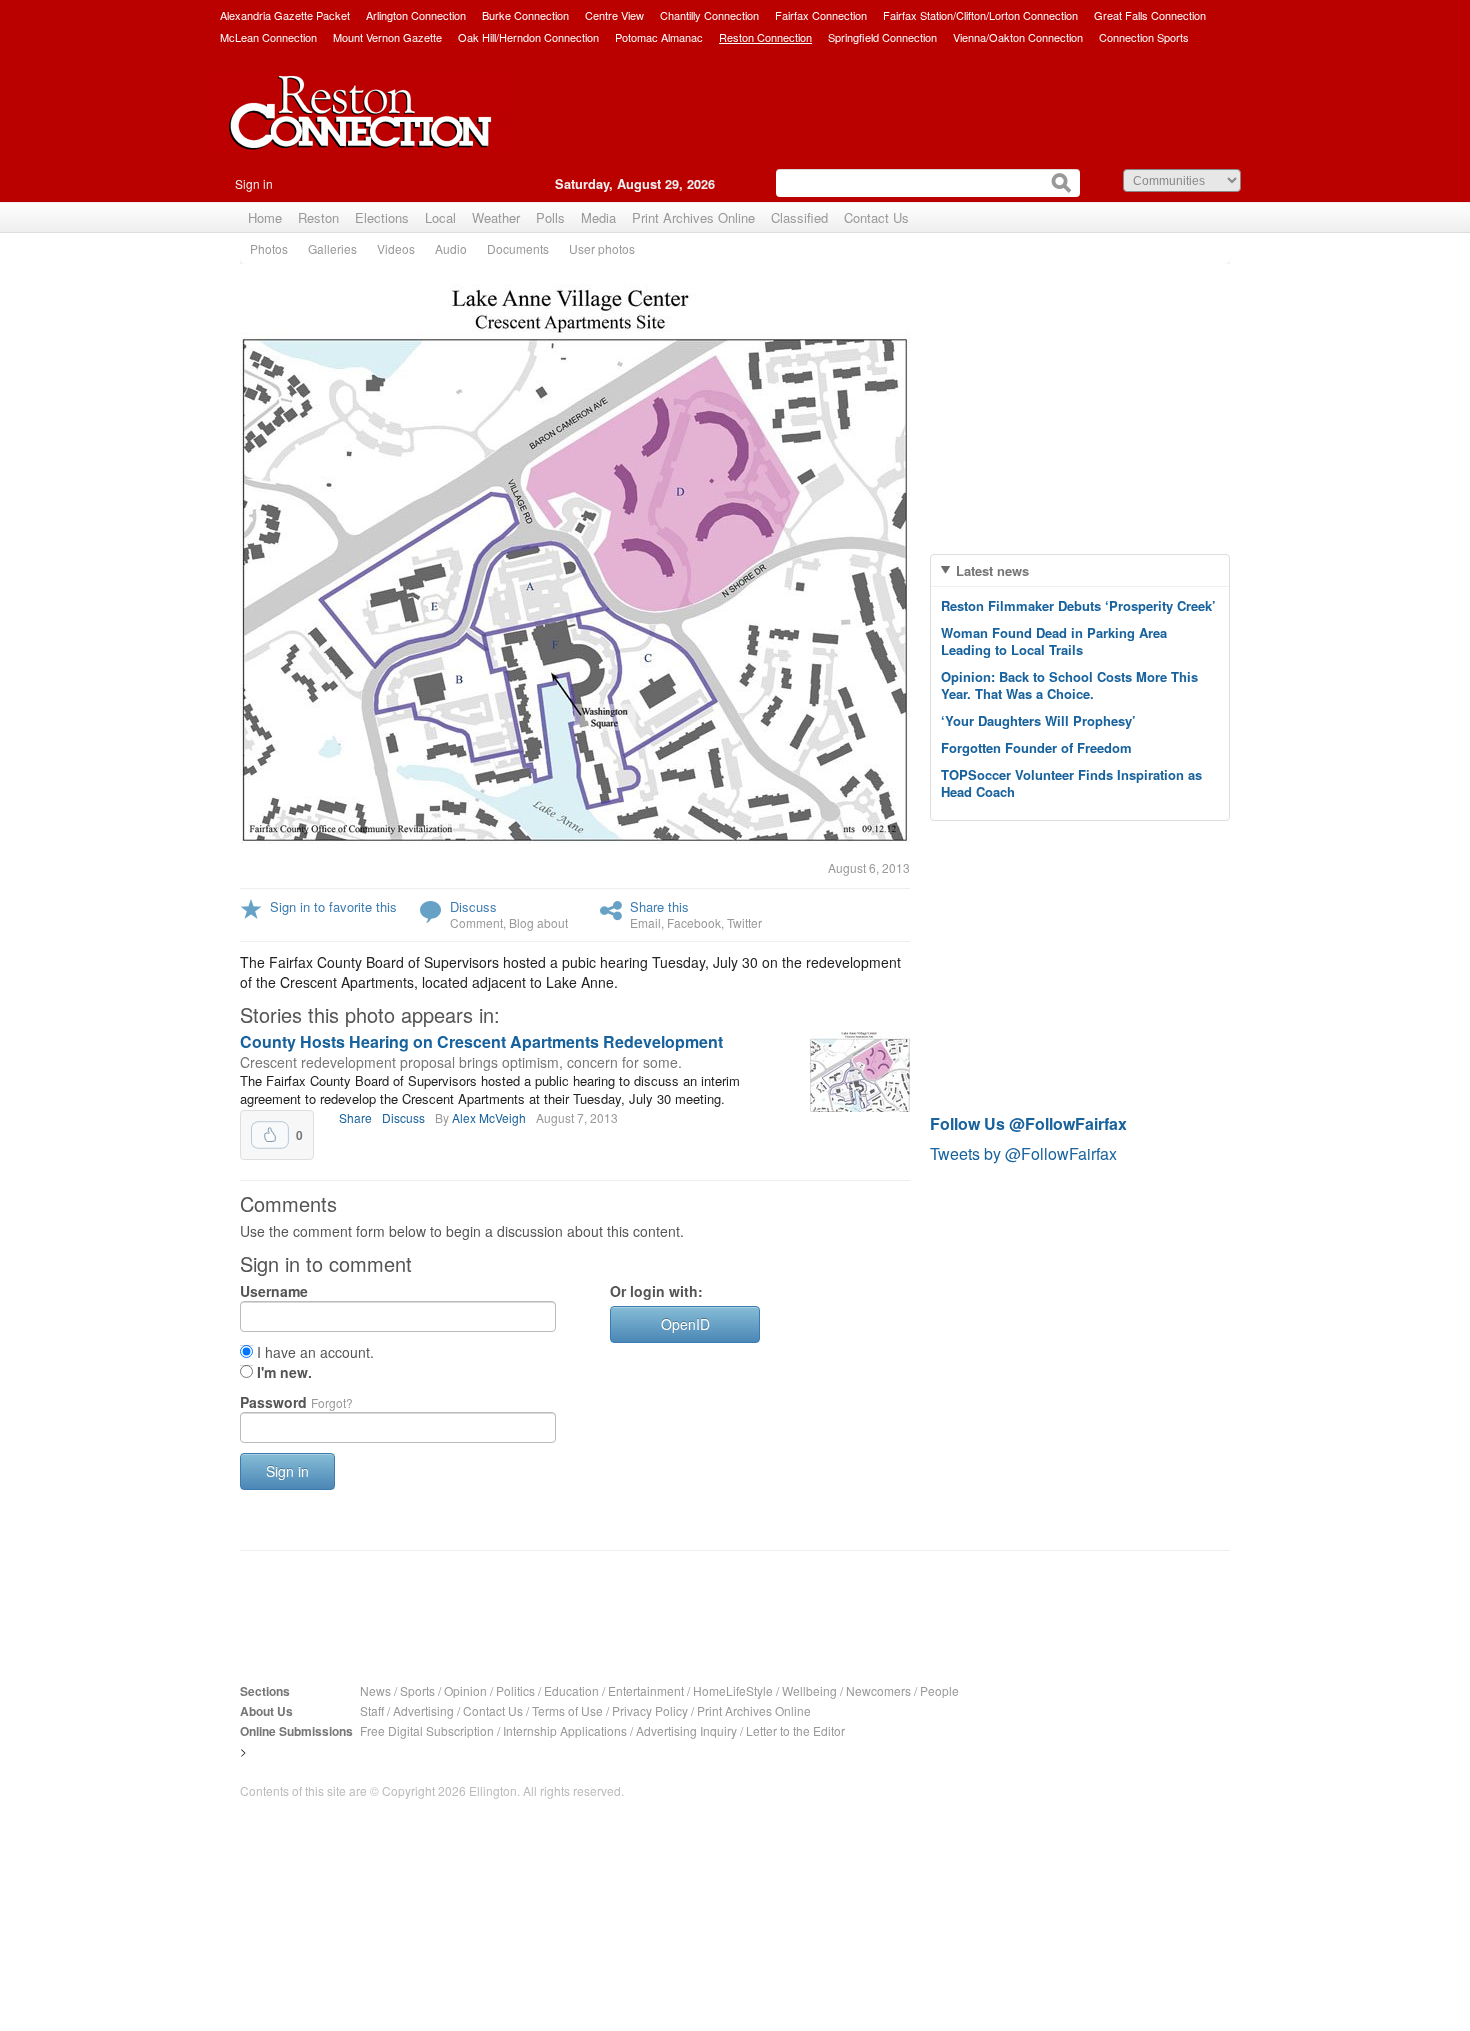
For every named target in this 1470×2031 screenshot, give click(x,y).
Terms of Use (567, 1710)
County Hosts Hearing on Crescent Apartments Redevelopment (481, 1041)
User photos (602, 248)
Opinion (465, 1690)
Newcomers (878, 1690)
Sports (417, 1690)
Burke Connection (525, 15)
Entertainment (646, 1690)
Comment (476, 922)
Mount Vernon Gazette (387, 37)
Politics (515, 1690)
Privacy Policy (650, 1710)
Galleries (332, 248)
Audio (451, 248)
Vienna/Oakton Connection (1018, 37)
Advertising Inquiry (686, 1730)
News (375, 1690)
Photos (269, 248)
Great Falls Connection (1150, 15)
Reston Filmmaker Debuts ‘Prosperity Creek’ (1078, 605)
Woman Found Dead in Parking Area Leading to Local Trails (1054, 641)
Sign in (254, 183)
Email (645, 922)
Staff (372, 1710)
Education (571, 1690)
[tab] (1080, 570)
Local (440, 217)
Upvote (270, 1135)
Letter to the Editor (795, 1730)
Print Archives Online (693, 217)
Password (296, 1402)
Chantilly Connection (709, 15)
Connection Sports (1144, 37)
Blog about (538, 922)
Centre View (614, 15)
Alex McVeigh (489, 1117)
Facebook (694, 922)
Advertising (423, 1710)
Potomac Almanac (659, 37)
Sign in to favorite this (333, 906)
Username (274, 1291)
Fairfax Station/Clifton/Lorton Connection (980, 15)
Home (265, 217)
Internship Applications (565, 1730)
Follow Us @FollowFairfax (1028, 1123)
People (939, 1690)
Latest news (992, 570)
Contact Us (876, 217)
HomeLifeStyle (733, 1690)
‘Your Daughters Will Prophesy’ (1038, 720)
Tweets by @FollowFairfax (1023, 1153)
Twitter (744, 922)
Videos (396, 248)
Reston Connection (765, 37)
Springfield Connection (882, 37)
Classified (799, 217)
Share (355, 1117)
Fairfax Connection (821, 15)
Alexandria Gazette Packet (285, 15)
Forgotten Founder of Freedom (1036, 747)
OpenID (685, 1324)
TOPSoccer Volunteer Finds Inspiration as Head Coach (1071, 783)
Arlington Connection (416, 15)
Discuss (473, 906)
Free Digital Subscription (427, 1730)
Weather (496, 217)
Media (598, 217)
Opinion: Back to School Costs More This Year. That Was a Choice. (1069, 685)
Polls (550, 217)
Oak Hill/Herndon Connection (528, 37)
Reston (318, 217)
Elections (382, 217)
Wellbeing (809, 1690)
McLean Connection (268, 37)
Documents (518, 248)
